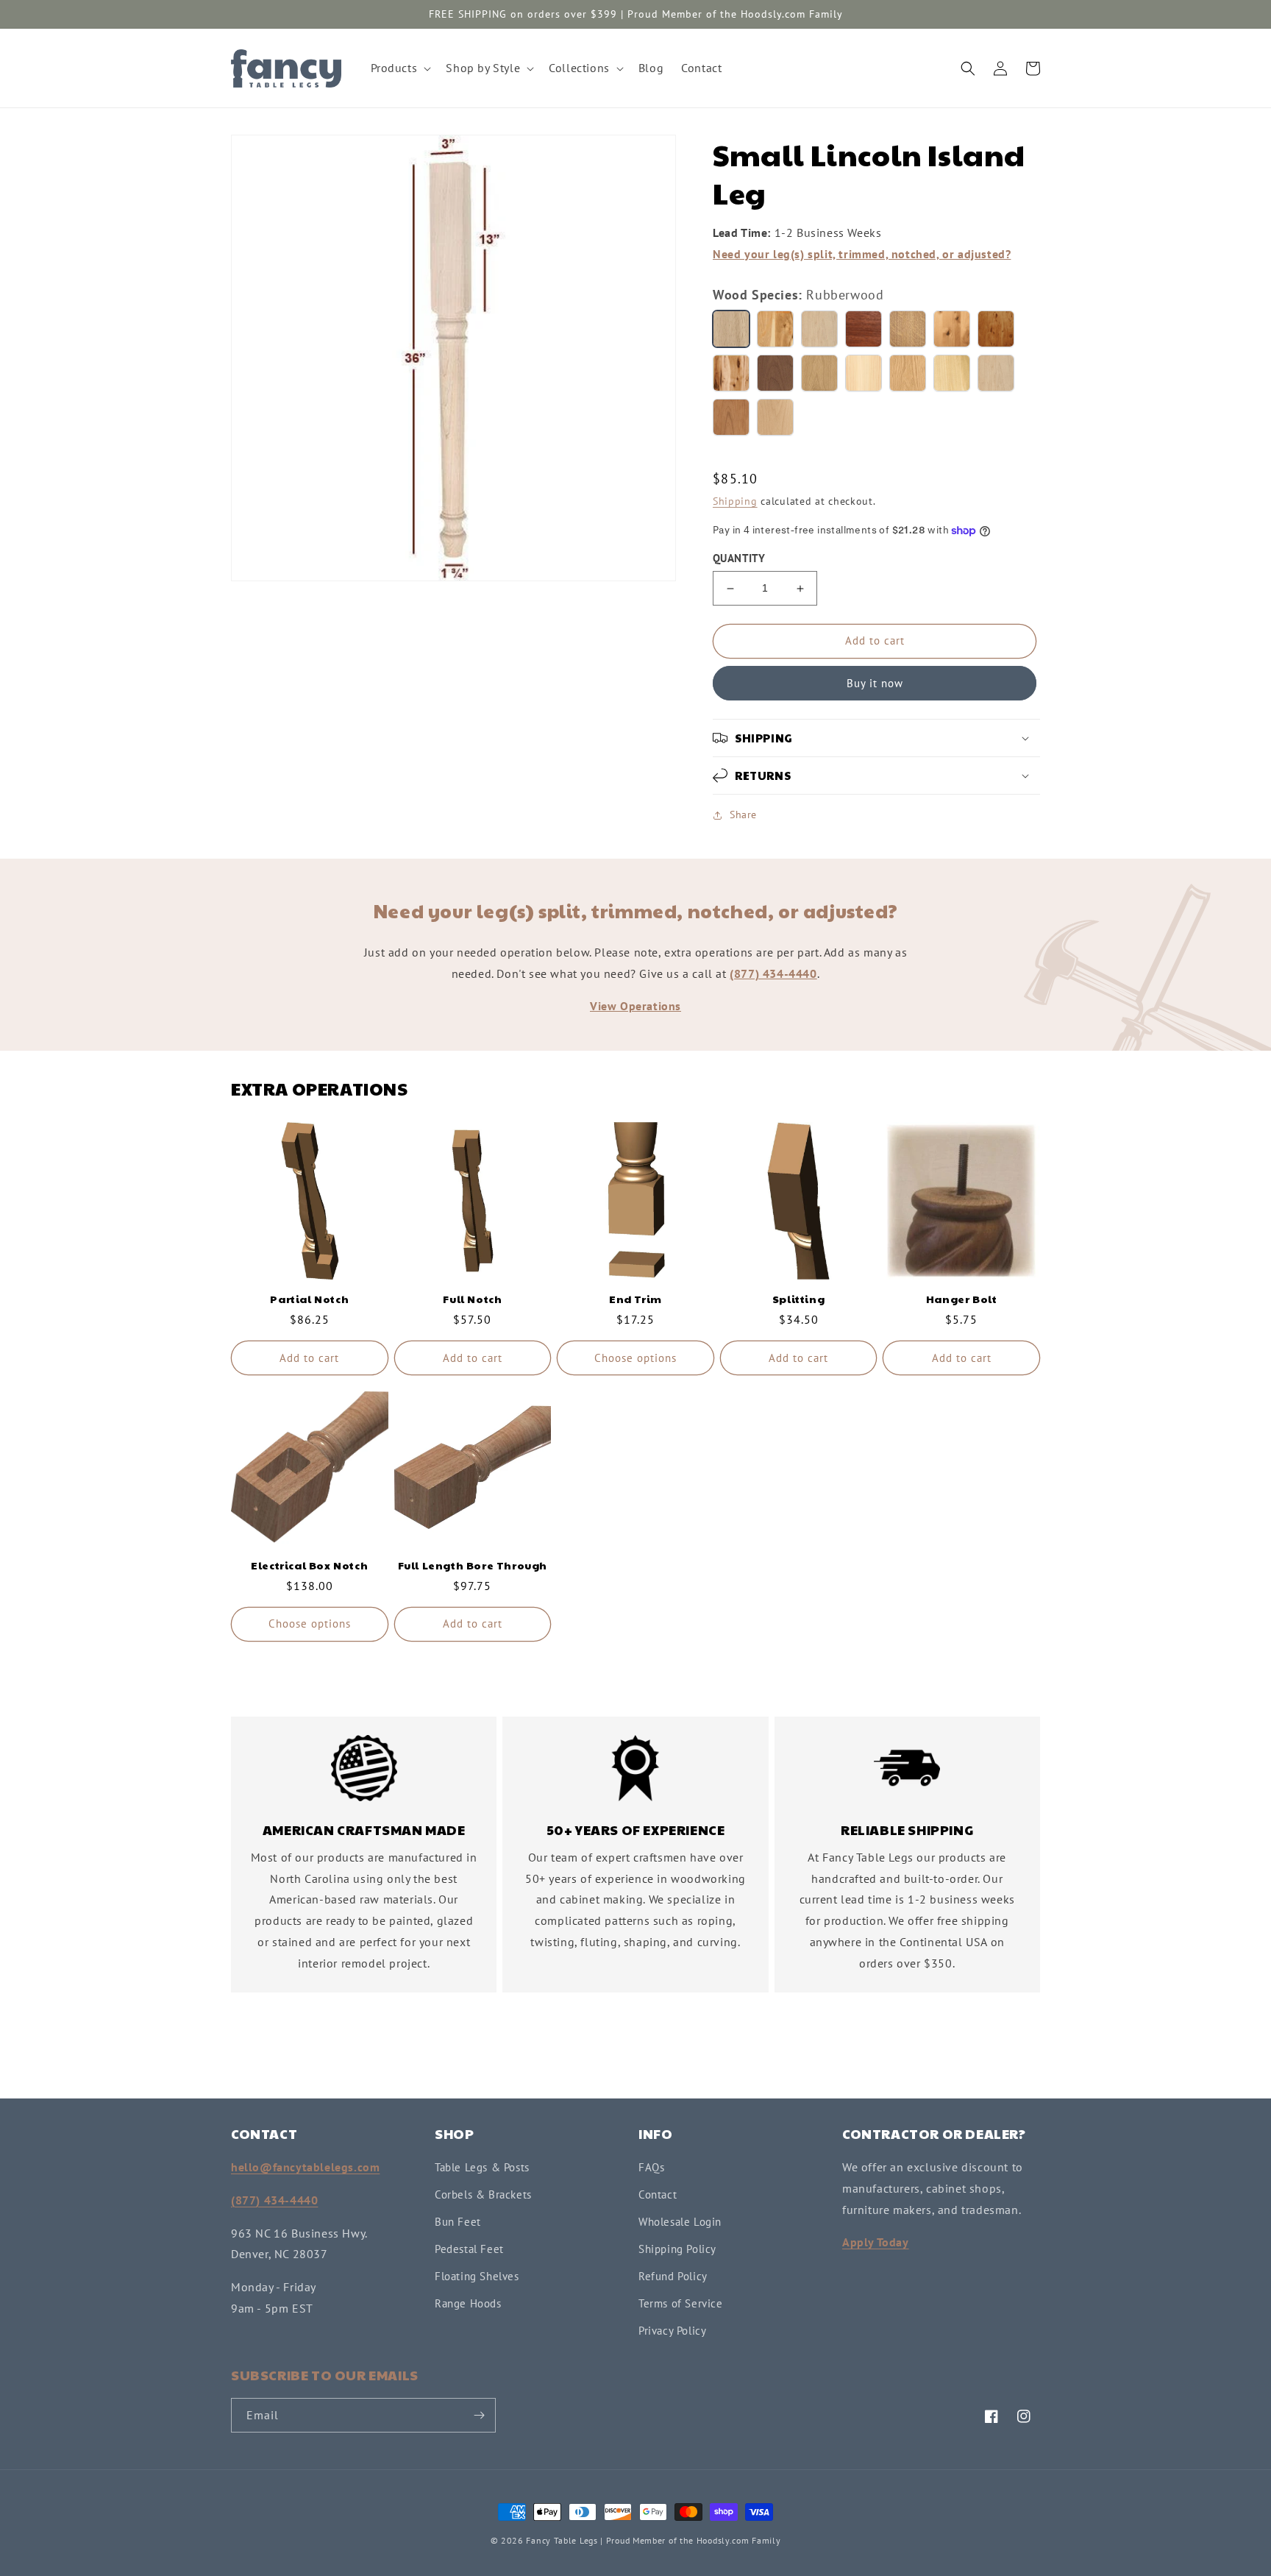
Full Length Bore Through (473, 1565)
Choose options (635, 1358)
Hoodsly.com (723, 2540)
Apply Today (876, 2242)
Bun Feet (458, 2222)
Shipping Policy (677, 2249)
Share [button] (743, 815)
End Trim (635, 1299)
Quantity (739, 558)
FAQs (651, 2167)
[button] (400, 68)
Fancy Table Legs (562, 2540)
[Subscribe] (479, 2415)
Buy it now (875, 683)
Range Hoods (468, 2303)
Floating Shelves (477, 2276)
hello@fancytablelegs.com (305, 2167)
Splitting (798, 1299)
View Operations (635, 1006)
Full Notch (472, 1299)
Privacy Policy (672, 2331)
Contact (658, 2194)
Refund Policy (673, 2276)
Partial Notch (309, 1299)
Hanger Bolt (962, 1299)
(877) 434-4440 (773, 973)
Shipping (735, 501)
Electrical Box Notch (309, 1565)
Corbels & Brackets (483, 2194)
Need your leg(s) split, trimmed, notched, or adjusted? (862, 254)
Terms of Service (681, 2303)
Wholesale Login (680, 2222)
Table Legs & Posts (482, 2167)
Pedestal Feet (469, 2249)
